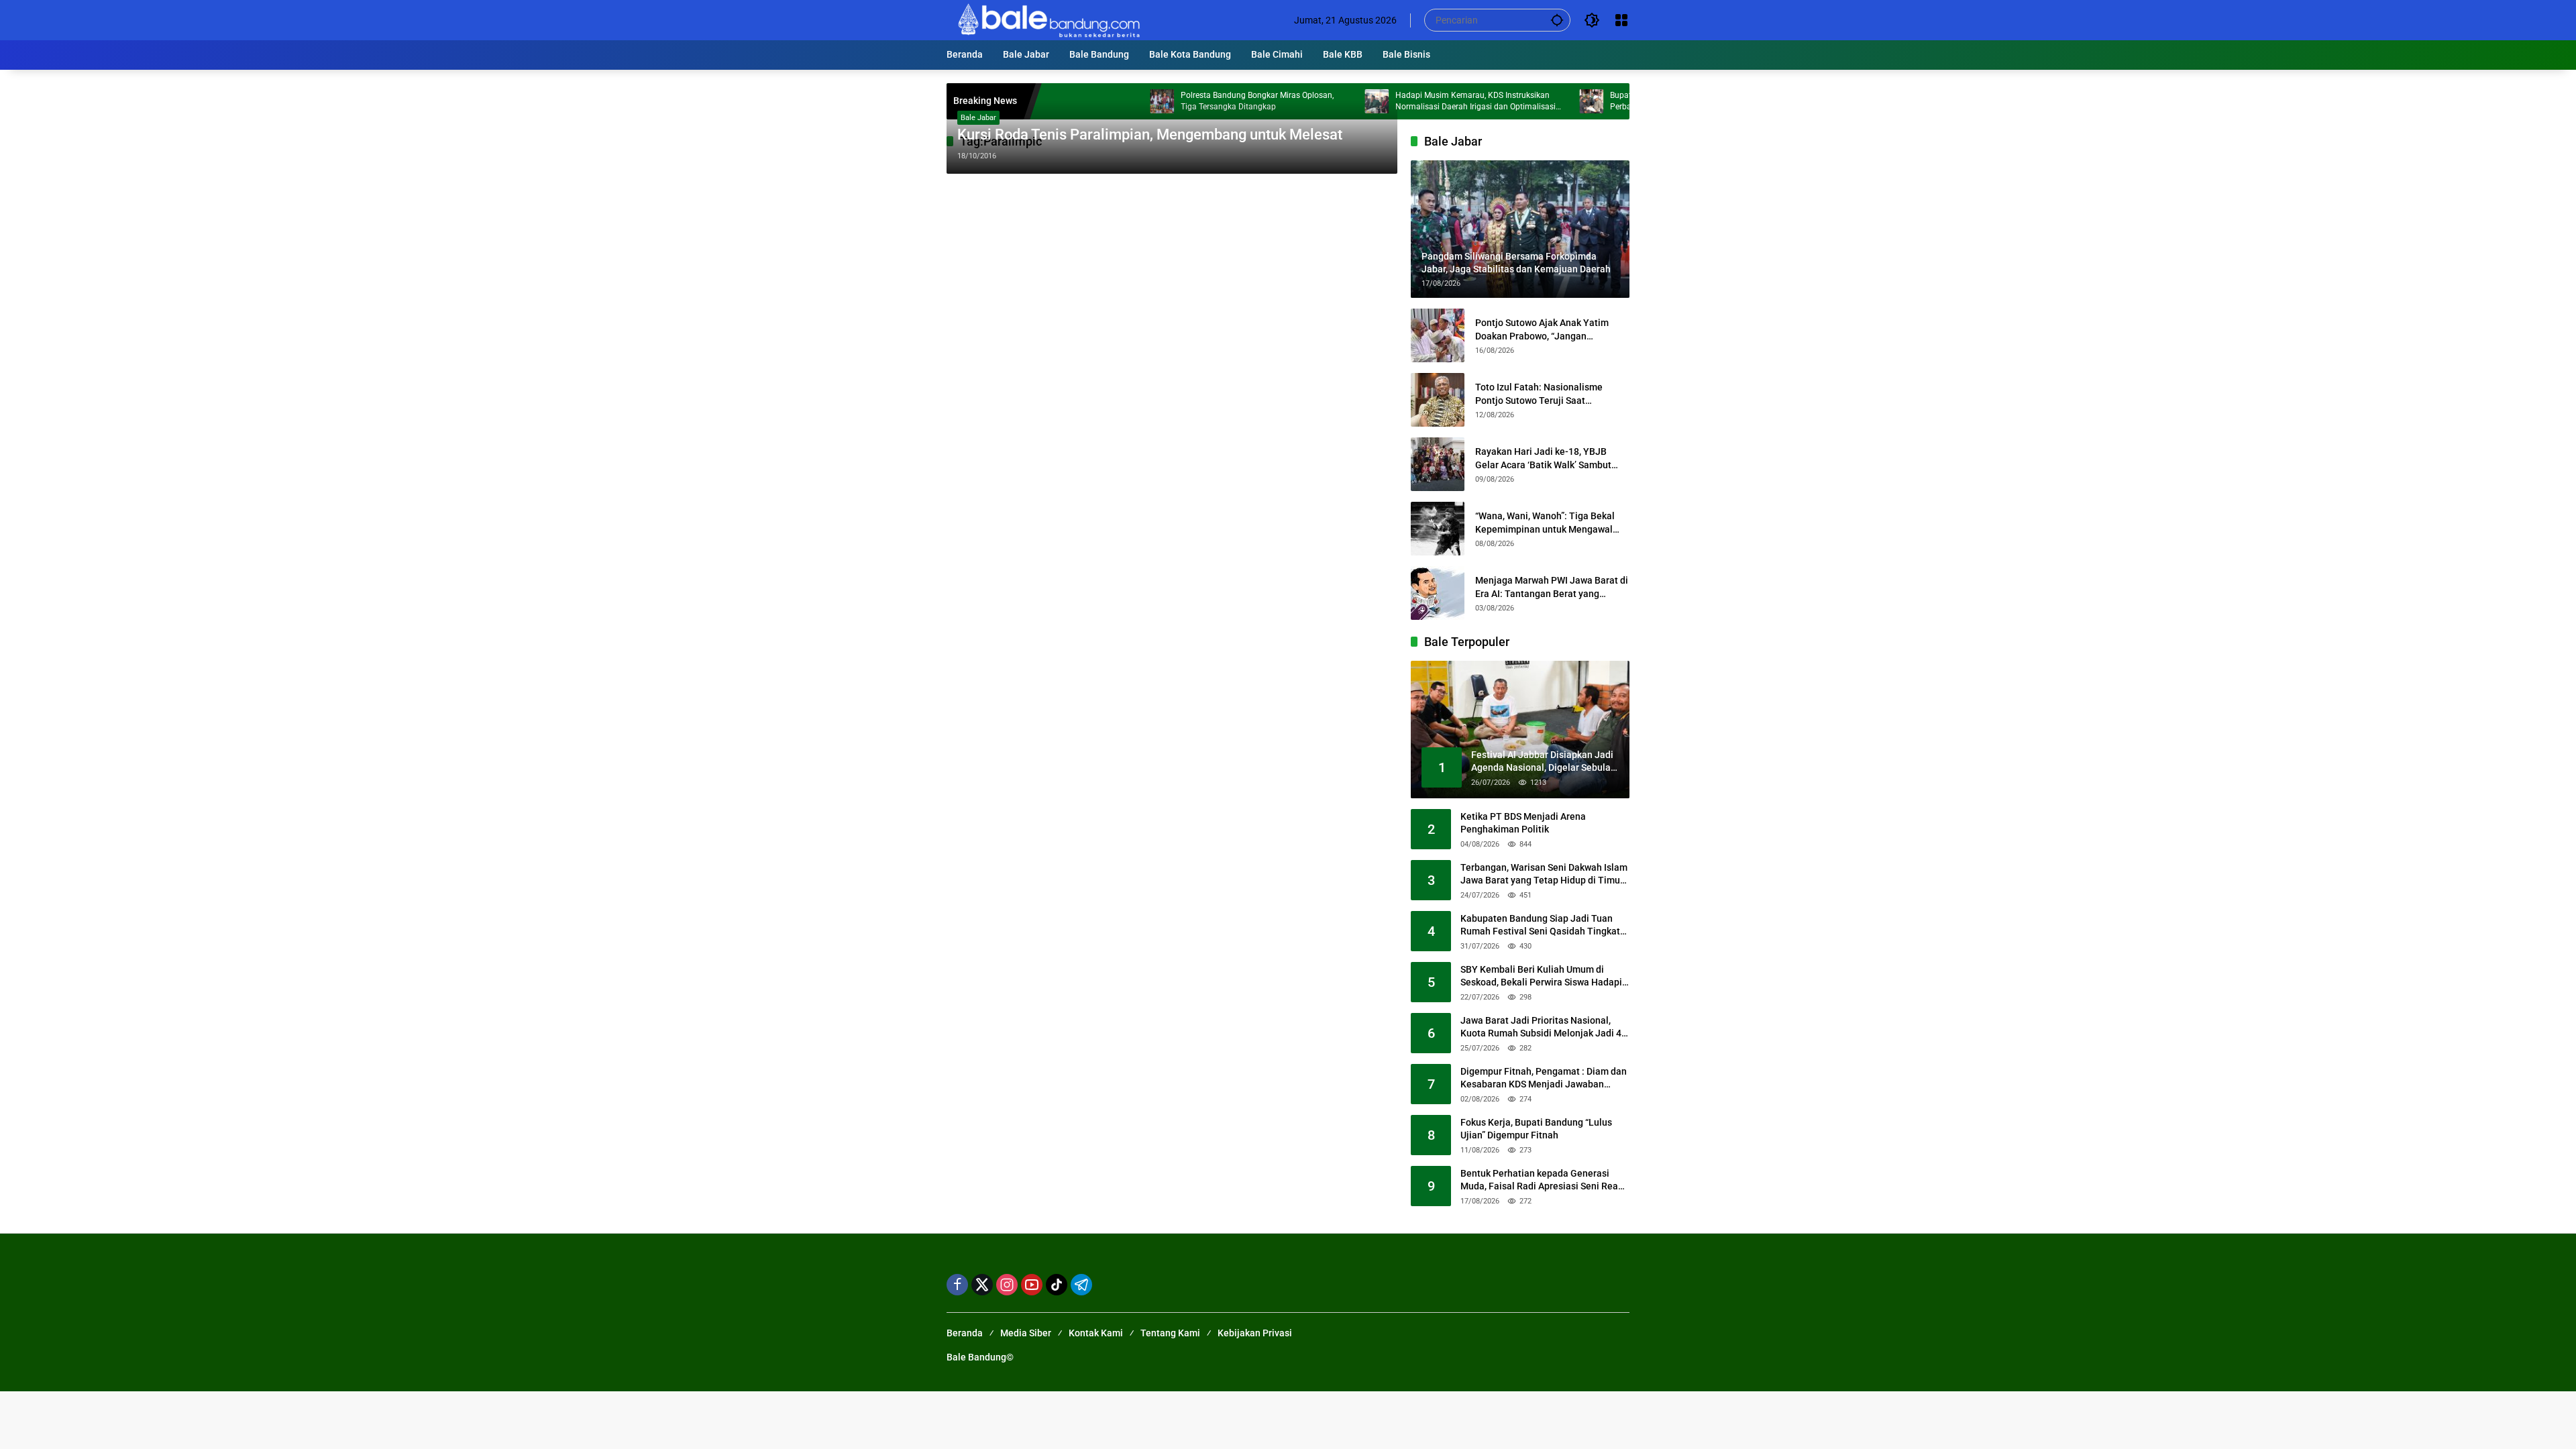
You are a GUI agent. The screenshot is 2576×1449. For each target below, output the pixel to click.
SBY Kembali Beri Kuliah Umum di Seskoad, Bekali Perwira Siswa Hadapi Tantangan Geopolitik (1541, 977)
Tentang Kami (1170, 1333)
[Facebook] (957, 1285)
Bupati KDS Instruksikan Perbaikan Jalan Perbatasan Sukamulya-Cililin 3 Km (1618, 101)
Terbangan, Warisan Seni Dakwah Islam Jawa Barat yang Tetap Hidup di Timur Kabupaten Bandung (1544, 875)
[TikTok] (1057, 1285)
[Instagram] (1007, 1285)
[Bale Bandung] (1048, 19)
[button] (1557, 20)
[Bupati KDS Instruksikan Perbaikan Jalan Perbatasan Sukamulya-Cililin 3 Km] (1525, 101)
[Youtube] (1032, 1285)
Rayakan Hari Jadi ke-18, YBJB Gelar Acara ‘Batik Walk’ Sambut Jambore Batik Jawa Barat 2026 (1543, 459)
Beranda (965, 1333)
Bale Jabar (978, 118)
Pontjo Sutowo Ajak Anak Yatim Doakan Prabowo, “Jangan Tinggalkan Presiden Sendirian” (1542, 330)
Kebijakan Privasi (1255, 1333)
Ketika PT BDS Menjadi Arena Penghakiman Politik (1523, 823)
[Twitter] (982, 1285)
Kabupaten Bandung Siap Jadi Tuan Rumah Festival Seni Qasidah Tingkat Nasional (1540, 926)
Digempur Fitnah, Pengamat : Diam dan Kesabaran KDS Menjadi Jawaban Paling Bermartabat (1544, 1079)
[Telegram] (1081, 1285)
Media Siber (1026, 1333)
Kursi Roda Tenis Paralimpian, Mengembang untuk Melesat (1150, 135)
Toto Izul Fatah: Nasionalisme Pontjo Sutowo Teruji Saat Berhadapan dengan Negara (1539, 394)
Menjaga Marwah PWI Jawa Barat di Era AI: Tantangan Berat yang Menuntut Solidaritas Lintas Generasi (1552, 588)
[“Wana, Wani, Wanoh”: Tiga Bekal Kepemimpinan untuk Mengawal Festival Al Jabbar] (1438, 529)
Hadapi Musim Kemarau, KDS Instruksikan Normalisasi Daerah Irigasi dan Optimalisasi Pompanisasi (1409, 102)
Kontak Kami (1096, 1333)
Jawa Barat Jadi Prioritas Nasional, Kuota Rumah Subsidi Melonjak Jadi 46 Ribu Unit (1544, 1028)
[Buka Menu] (1621, 20)
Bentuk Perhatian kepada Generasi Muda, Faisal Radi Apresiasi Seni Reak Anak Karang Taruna (1542, 1181)
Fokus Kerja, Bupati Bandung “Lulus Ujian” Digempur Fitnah (1536, 1129)
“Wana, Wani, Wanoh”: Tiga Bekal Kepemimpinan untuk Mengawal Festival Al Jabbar (1545, 523)
